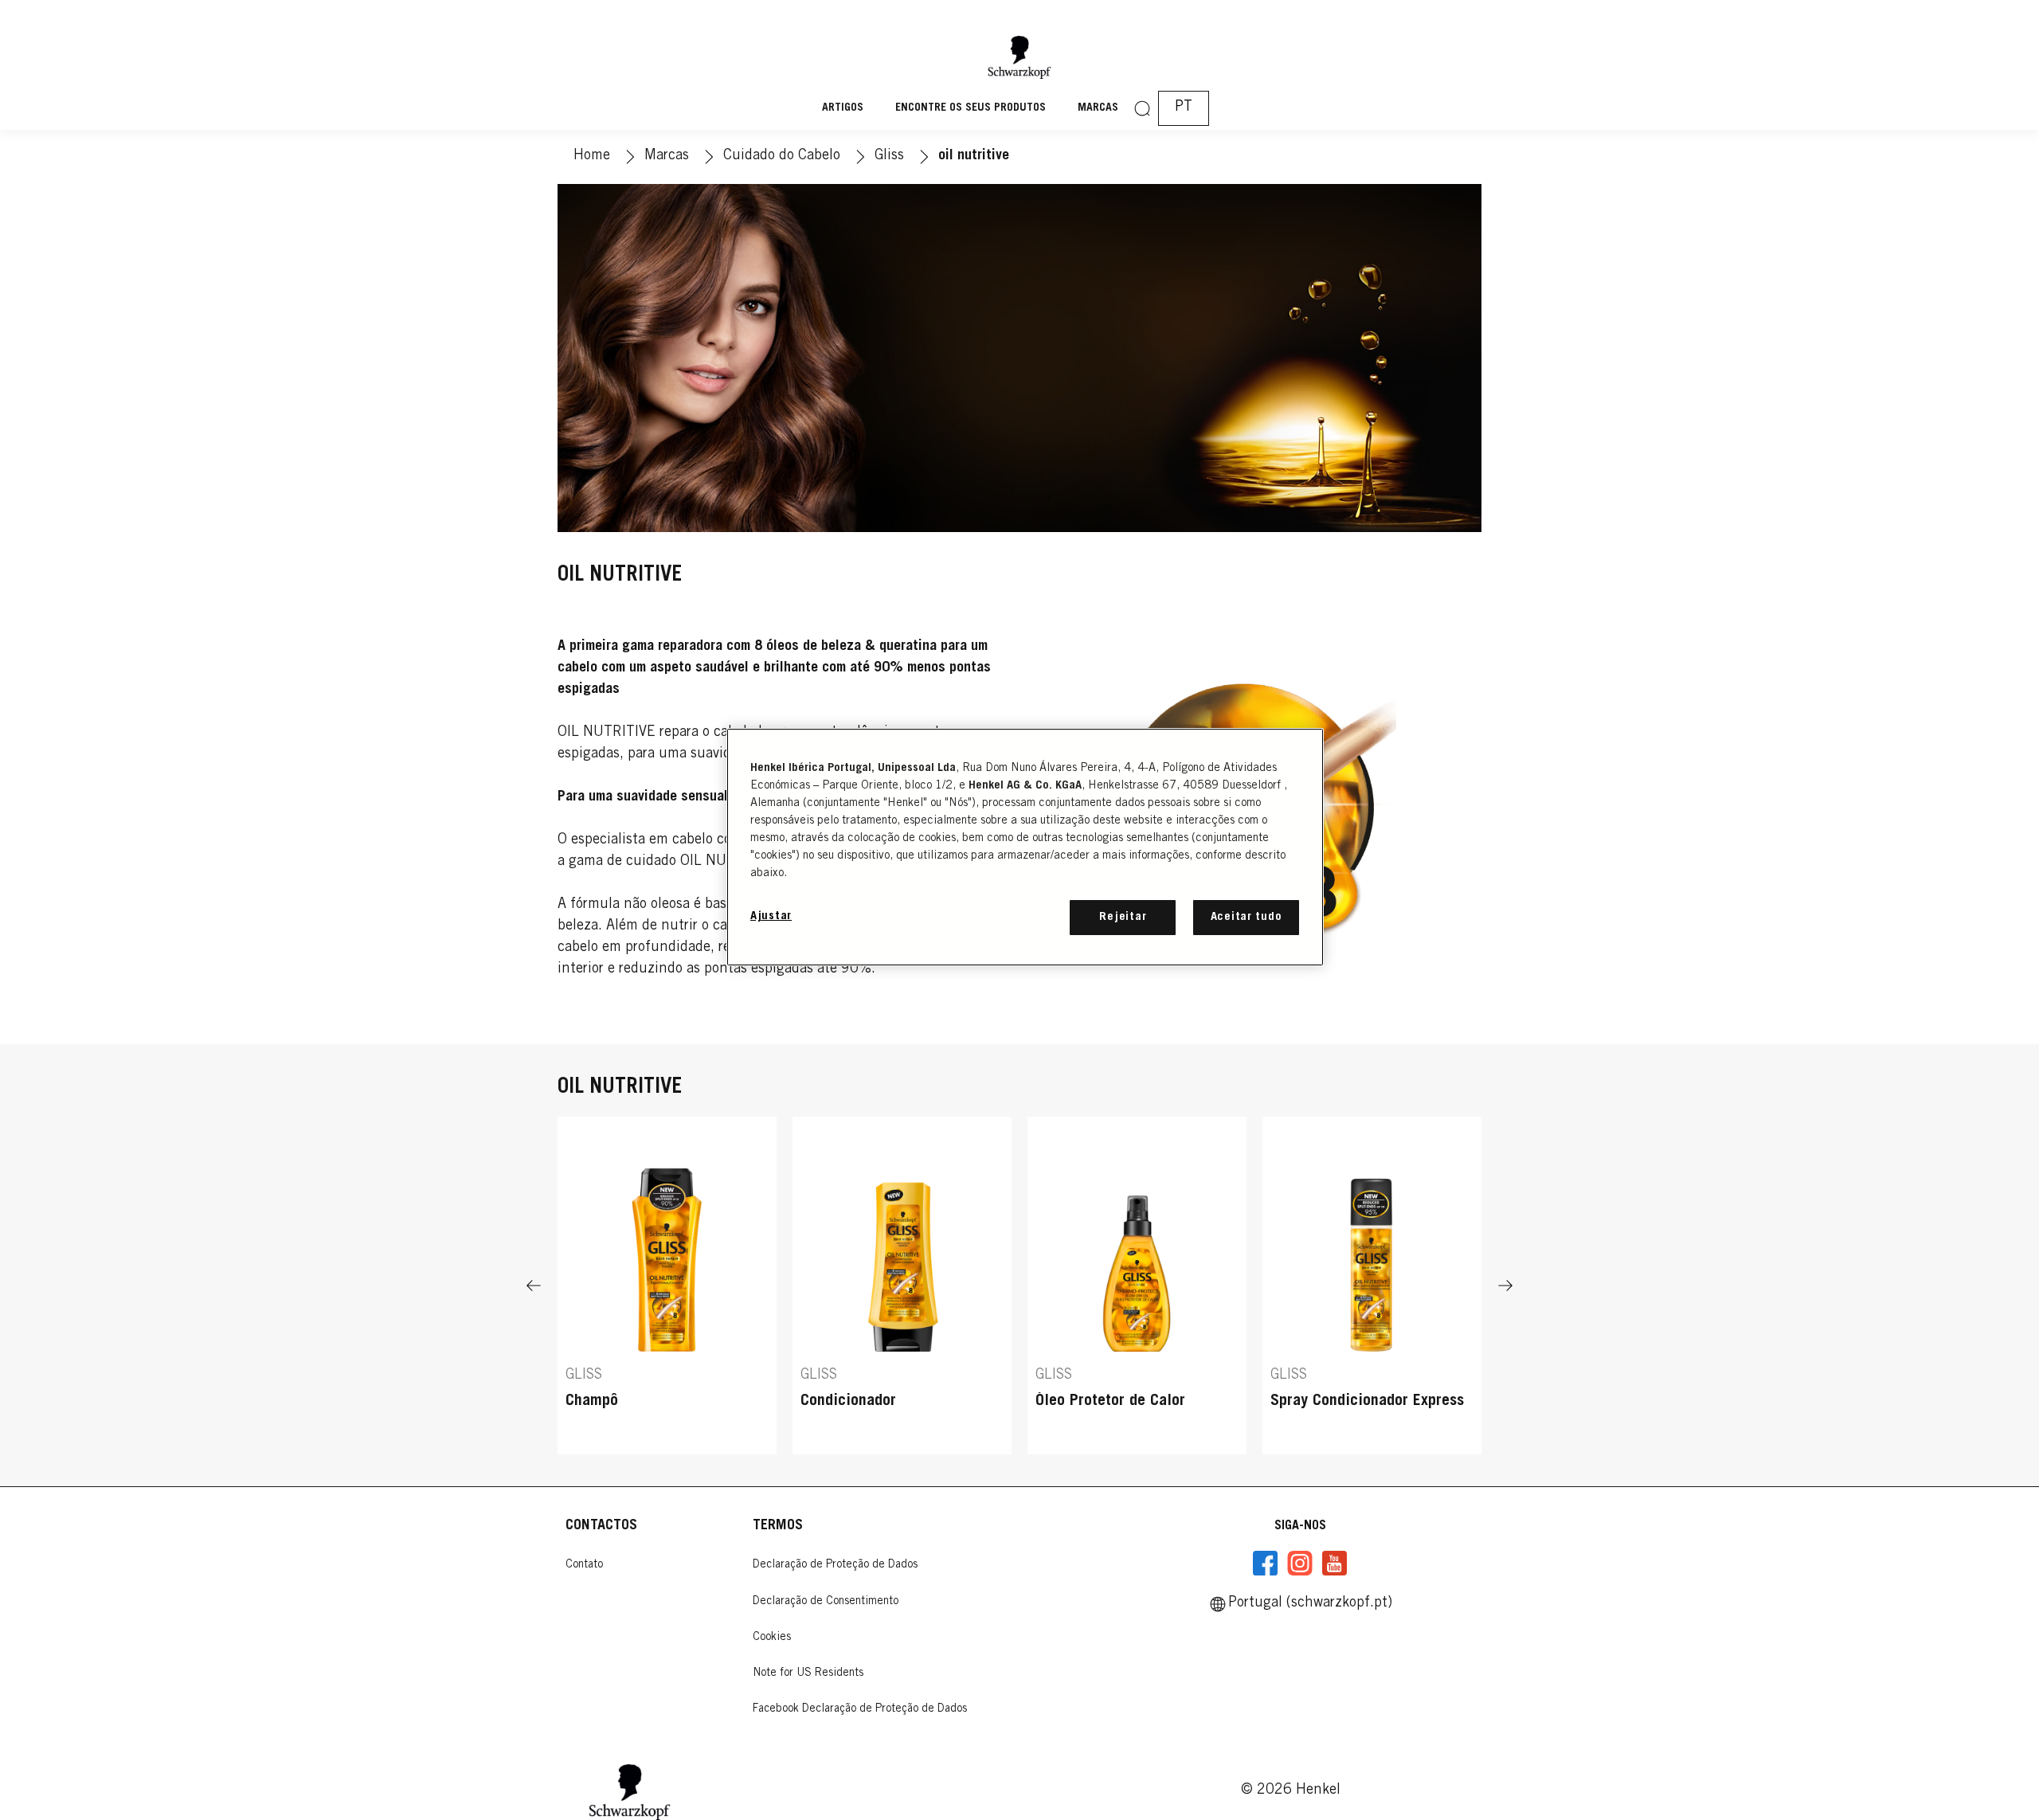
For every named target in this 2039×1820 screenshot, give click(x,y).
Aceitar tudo (1246, 917)
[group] (1019, 1286)
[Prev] (534, 1286)
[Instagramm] (1300, 1564)
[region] (1025, 847)
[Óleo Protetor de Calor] (1137, 1286)
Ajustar (771, 916)
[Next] (1505, 1286)
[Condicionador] (902, 1286)
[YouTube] (1334, 1564)
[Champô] (667, 1286)
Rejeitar (1123, 917)
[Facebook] (1266, 1564)
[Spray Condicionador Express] (1372, 1286)
